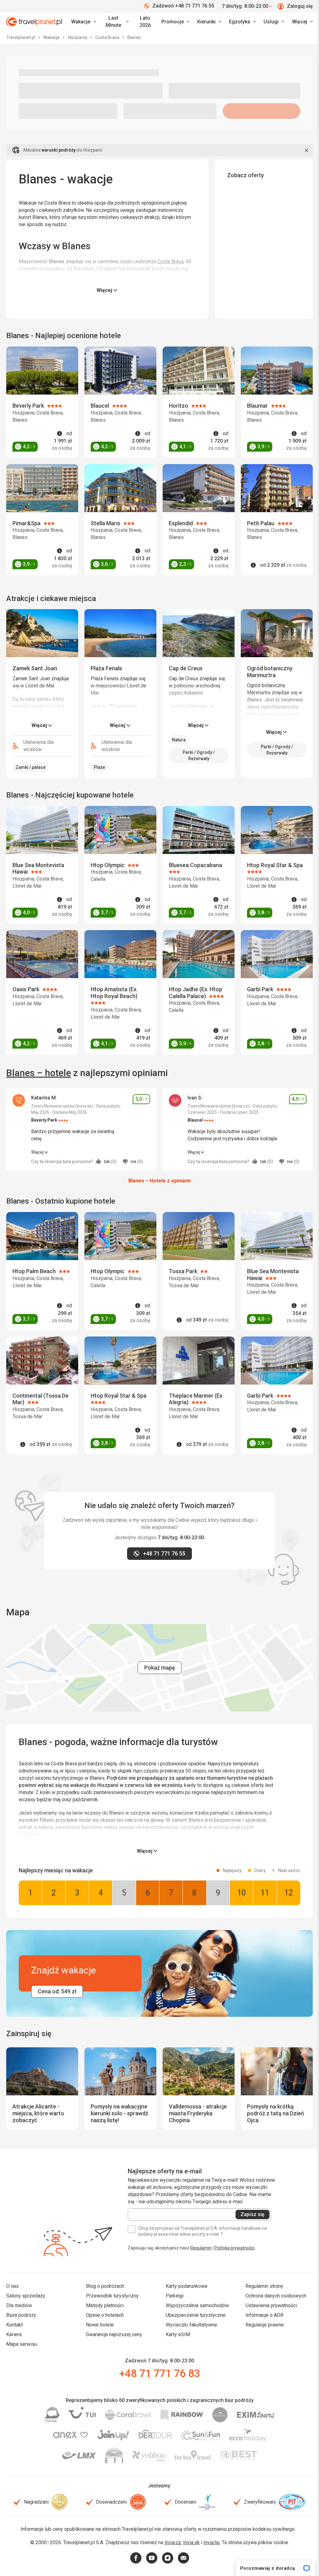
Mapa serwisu (22, 2344)
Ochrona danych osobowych (276, 2296)
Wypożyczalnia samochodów (197, 2305)
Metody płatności (105, 2305)
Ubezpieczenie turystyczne (196, 2315)
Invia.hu (212, 2542)
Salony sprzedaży (26, 2296)
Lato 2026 (145, 22)
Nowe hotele (100, 2325)
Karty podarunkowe (187, 2286)
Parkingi (175, 2296)
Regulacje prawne (265, 2325)
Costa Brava (108, 37)
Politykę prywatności (234, 2248)
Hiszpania (78, 37)
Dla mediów (19, 2305)
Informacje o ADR (264, 2315)
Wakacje (52, 37)
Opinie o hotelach (105, 2315)
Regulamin (201, 2248)
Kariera (14, 2334)
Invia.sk (191, 2542)
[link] (116, 22)
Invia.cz (173, 2542)
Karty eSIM (178, 2334)
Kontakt (14, 2325)
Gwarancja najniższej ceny (114, 2334)
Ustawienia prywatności (271, 2305)
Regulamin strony (264, 2286)
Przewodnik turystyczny (112, 2296)
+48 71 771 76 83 (159, 2373)
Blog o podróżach (105, 2286)
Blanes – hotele (39, 1073)
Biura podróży (21, 2315)
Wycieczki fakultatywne (191, 2325)
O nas (12, 2286)
